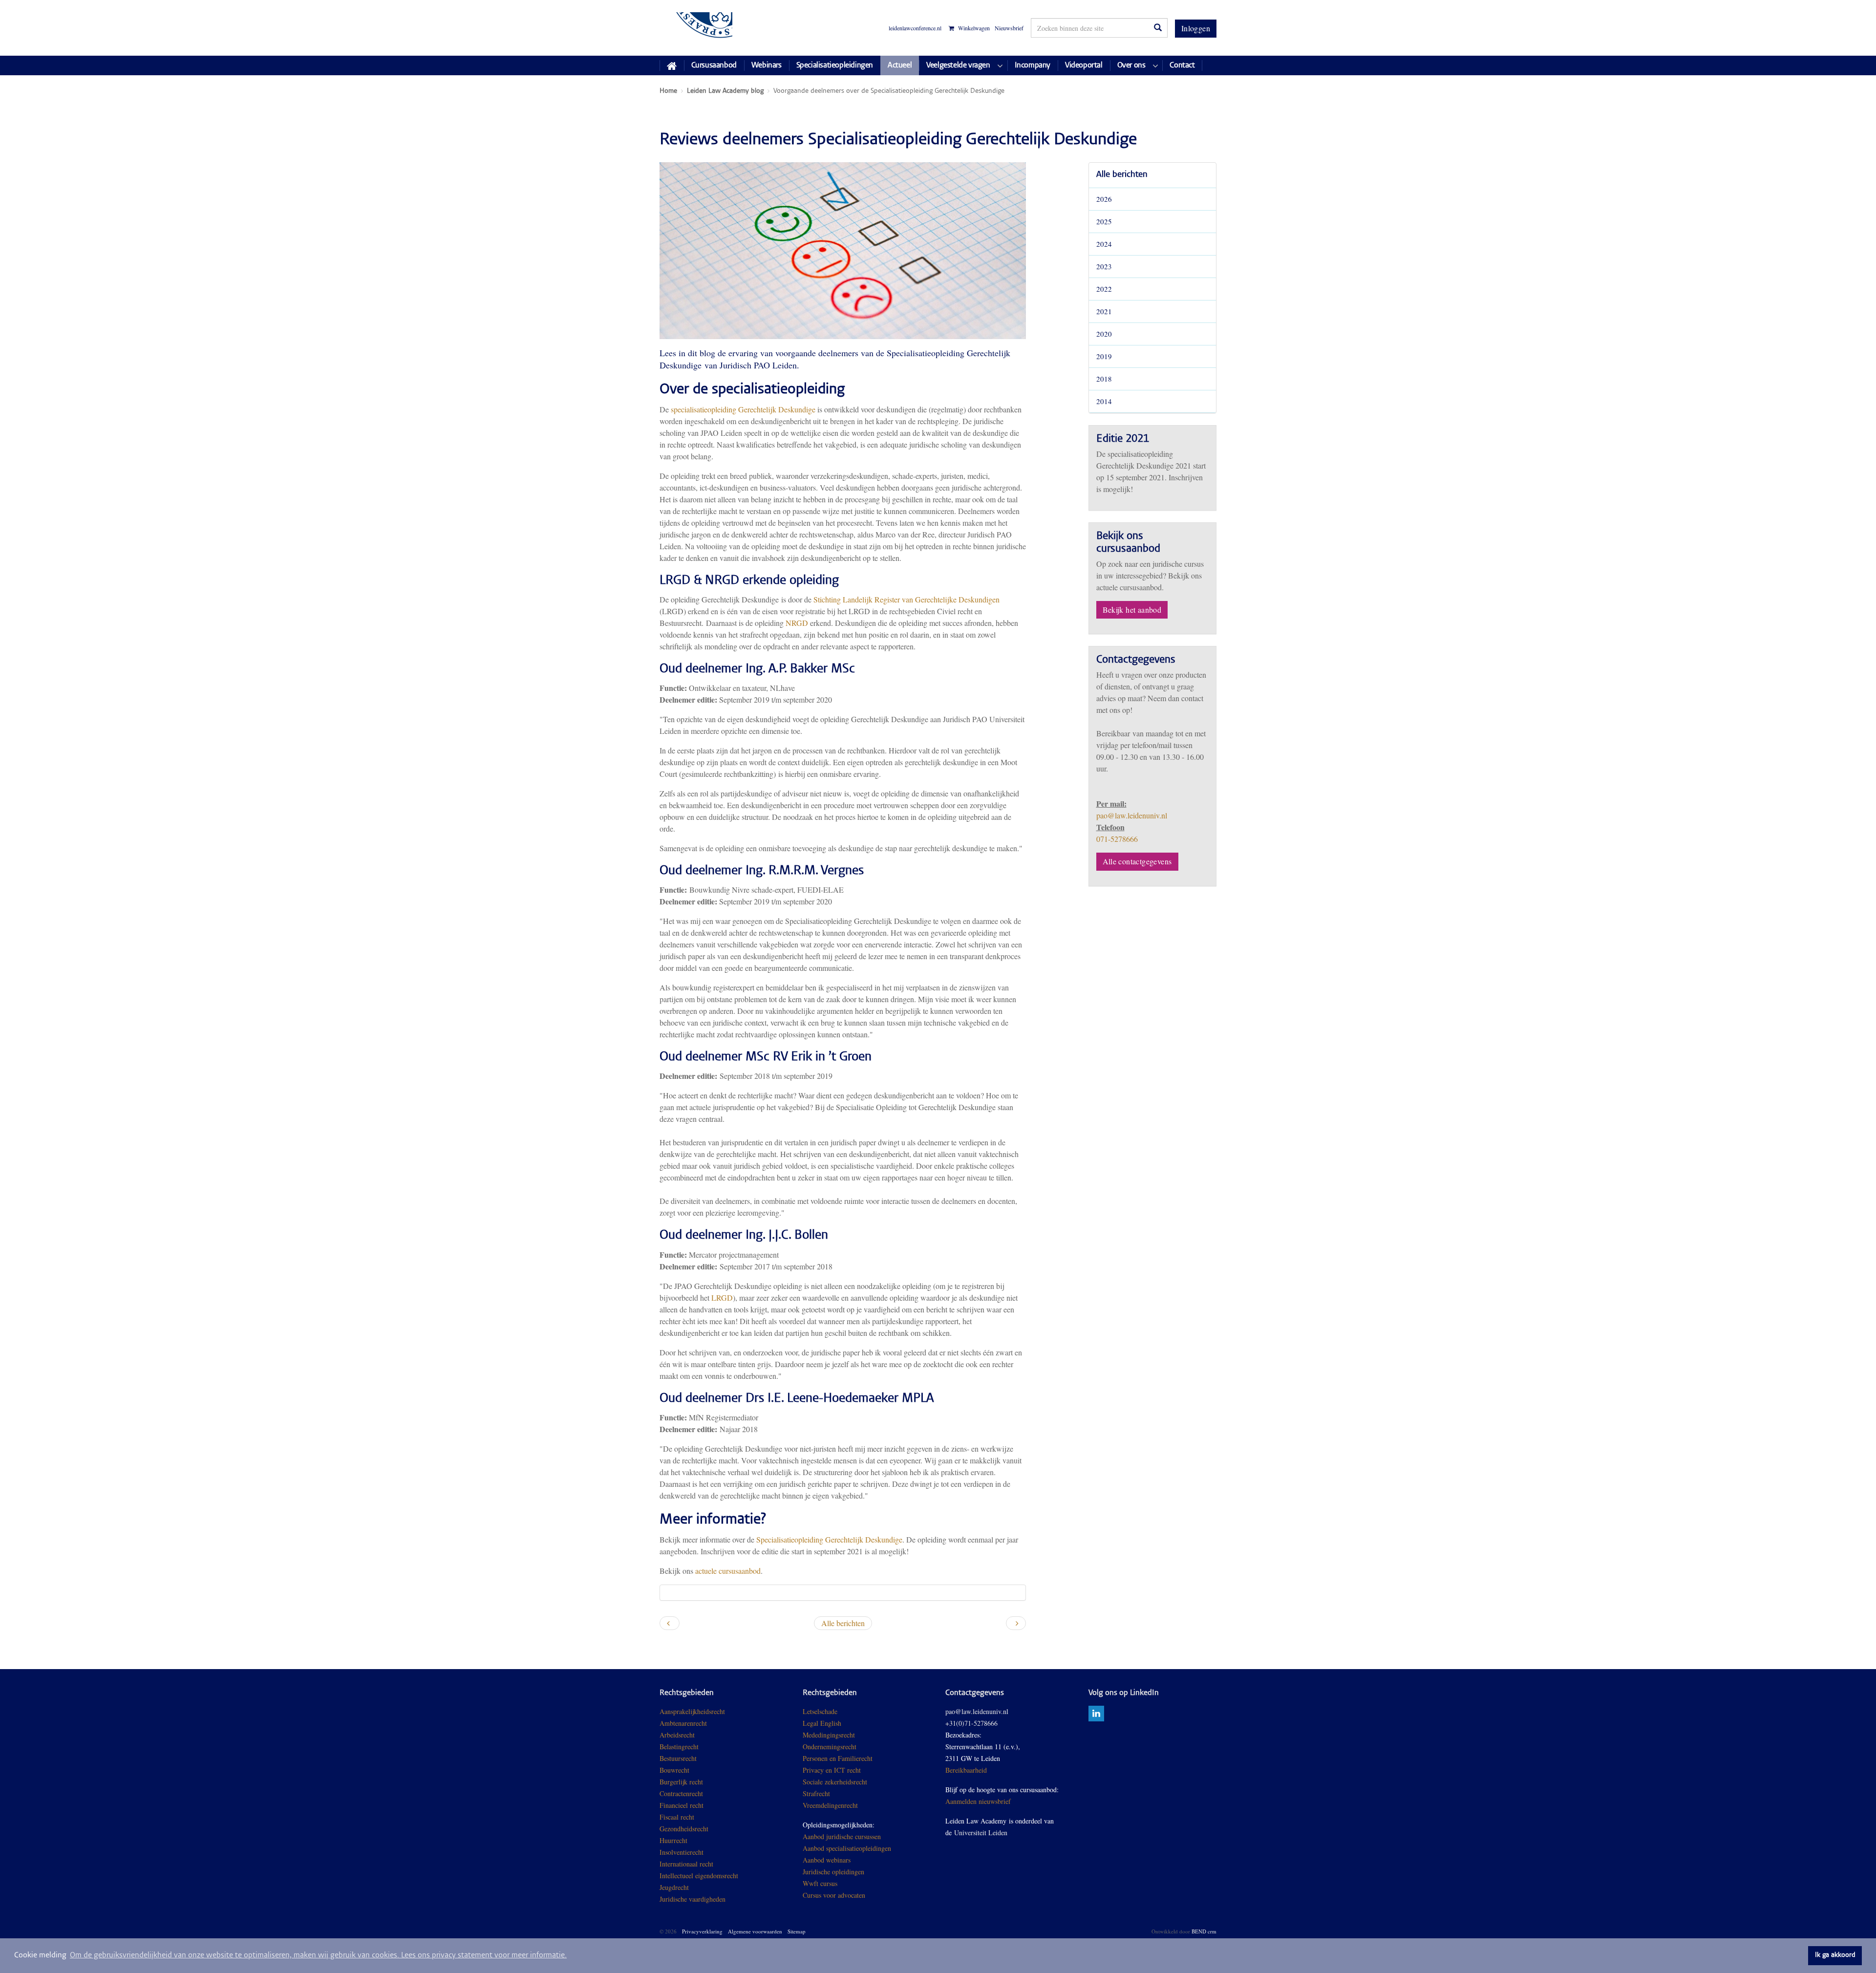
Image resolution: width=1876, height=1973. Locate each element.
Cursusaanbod (714, 65)
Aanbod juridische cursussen (842, 1836)
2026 (1104, 199)
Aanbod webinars (827, 1860)
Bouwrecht (674, 1770)
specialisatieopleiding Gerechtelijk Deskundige (743, 409)
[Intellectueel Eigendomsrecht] (727, 1899)
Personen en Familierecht (838, 1758)
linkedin (1096, 1714)
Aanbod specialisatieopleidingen (847, 1848)
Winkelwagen (973, 28)
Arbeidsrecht (677, 1735)
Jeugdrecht (674, 1887)
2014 (1104, 401)
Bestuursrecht (678, 1758)
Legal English (822, 1723)
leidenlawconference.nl (915, 28)
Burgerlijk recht (681, 1782)
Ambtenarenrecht (683, 1723)
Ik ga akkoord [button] (1835, 1955)
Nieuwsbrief (1009, 28)
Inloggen (1196, 28)
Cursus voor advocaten (834, 1895)
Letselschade (820, 1711)
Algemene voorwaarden (755, 1931)
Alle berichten (1122, 175)
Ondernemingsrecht (830, 1747)
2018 (1104, 379)
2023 (1104, 266)
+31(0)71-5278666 (971, 1723)
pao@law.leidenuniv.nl (1132, 815)
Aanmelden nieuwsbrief (978, 1801)
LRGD (722, 1297)
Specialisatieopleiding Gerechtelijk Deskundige (829, 1539)
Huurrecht (673, 1840)
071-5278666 (1117, 839)
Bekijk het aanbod (1132, 610)
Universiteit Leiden (981, 1833)
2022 (1104, 289)
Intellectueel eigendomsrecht (699, 1876)
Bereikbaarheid (966, 1770)
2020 (1104, 334)
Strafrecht (816, 1793)
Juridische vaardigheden (693, 1899)
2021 (1104, 311)
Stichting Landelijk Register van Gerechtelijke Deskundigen (906, 599)
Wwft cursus (820, 1883)
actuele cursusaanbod (728, 1571)
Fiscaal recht (677, 1817)
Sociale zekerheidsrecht (835, 1782)
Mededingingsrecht (829, 1735)
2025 (1104, 221)
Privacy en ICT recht (832, 1770)
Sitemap (797, 1931)
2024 (1104, 244)
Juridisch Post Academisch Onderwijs (696, 28)
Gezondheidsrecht (684, 1829)
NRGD (797, 623)
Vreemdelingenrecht (830, 1805)
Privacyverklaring (702, 1931)
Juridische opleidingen (833, 1872)
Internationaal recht (686, 1864)
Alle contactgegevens (1137, 861)
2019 (1104, 356)
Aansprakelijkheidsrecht (692, 1711)
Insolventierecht (682, 1852)
